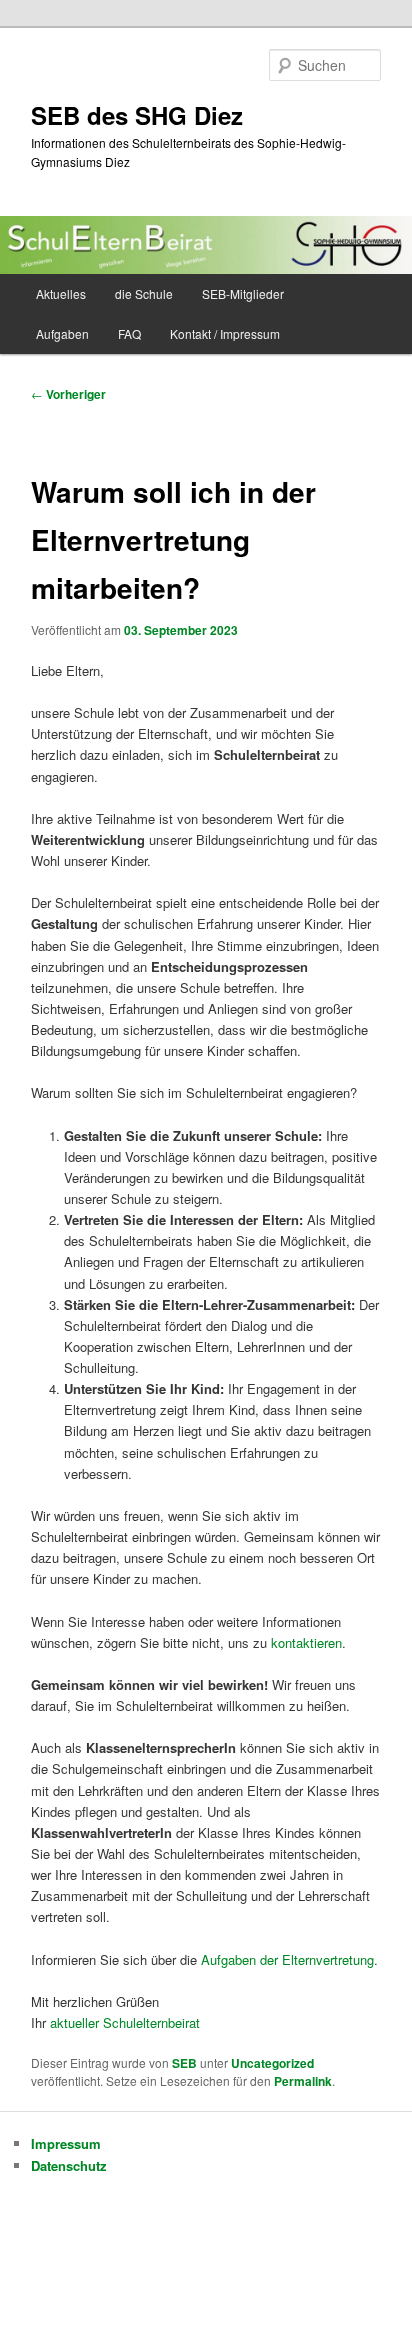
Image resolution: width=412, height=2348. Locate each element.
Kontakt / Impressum (225, 333)
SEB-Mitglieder (243, 293)
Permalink (303, 2081)
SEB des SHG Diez (137, 115)
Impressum (66, 2143)
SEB (184, 2063)
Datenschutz (69, 2165)
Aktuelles (61, 293)
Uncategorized (272, 2063)
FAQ (129, 333)
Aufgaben (62, 333)
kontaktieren (306, 1642)
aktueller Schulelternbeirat (125, 2022)
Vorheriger (68, 394)
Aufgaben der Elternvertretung (287, 1959)
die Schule (144, 293)
